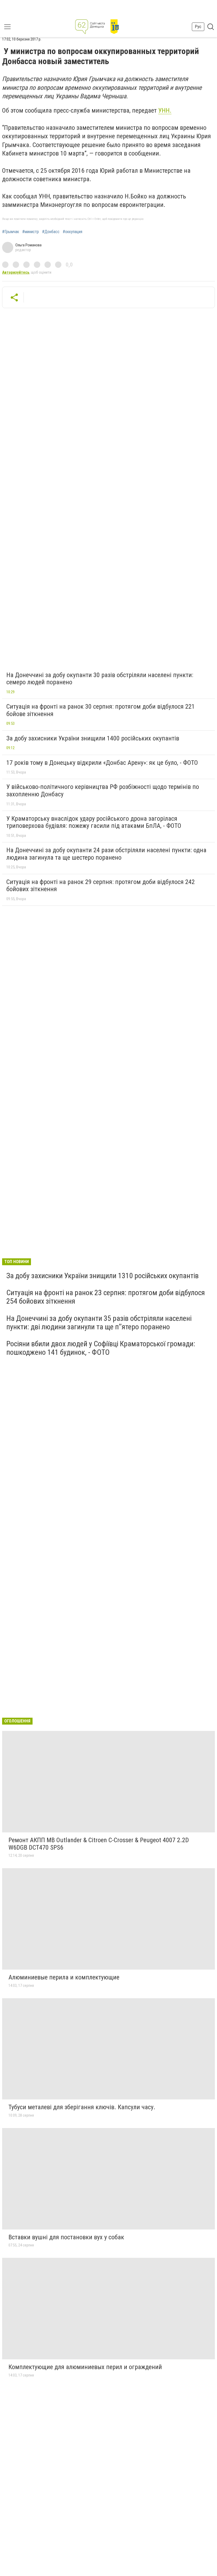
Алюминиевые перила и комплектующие (64, 1977)
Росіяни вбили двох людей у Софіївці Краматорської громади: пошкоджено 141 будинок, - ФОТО (101, 1348)
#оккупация (73, 232)
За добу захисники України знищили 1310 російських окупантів (103, 1276)
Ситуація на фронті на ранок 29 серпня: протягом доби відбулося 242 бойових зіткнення (101, 886)
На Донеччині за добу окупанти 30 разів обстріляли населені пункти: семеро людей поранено (100, 679)
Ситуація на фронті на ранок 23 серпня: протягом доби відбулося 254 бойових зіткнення (106, 1297)
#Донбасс (51, 232)
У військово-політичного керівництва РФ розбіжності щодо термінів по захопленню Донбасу (103, 790)
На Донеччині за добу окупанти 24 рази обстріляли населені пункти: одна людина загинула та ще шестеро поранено (106, 854)
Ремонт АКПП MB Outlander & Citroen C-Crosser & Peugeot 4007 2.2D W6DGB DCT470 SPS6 (99, 1844)
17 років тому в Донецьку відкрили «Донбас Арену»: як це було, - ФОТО (102, 763)
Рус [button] (198, 27)
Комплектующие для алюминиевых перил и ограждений (85, 2367)
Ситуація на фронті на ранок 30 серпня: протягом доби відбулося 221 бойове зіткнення (101, 710)
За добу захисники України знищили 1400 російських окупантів (93, 738)
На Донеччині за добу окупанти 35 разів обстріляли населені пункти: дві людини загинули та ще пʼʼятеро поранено (99, 1323)
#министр (31, 232)
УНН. (165, 110)
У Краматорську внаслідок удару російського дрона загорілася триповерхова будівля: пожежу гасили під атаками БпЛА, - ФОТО (94, 822)
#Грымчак (11, 232)
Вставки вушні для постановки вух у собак (66, 2237)
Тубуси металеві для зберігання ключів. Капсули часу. (82, 2107)
